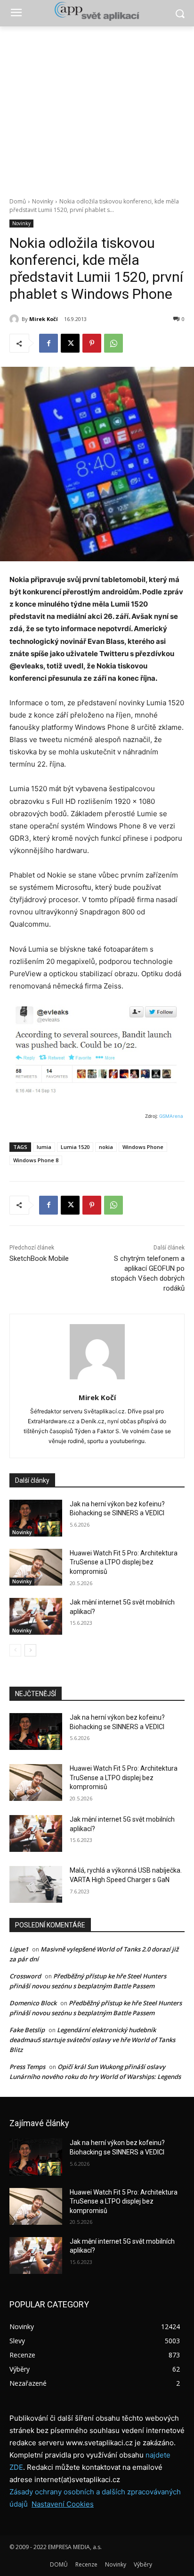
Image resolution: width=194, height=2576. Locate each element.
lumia (44, 1147)
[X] (70, 343)
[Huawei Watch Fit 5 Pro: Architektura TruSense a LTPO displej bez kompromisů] (36, 1567)
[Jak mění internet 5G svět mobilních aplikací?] (36, 1616)
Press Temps (27, 2067)
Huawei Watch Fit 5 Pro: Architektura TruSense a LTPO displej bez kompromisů (124, 1562)
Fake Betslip (27, 2030)
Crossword (25, 1976)
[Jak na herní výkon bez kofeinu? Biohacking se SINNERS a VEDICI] (36, 1518)
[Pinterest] (92, 343)
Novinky (43, 201)
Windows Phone (143, 1147)
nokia (106, 1147)
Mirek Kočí (44, 319)
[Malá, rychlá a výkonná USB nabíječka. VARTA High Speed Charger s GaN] (36, 1884)
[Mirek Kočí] (16, 319)
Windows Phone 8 (36, 1160)
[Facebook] (48, 343)
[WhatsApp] (113, 343)
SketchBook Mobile (39, 1258)
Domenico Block (33, 2003)
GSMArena (172, 1116)
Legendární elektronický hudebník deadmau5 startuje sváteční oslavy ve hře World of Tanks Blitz (92, 2040)
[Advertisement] (97, 107)
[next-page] (30, 1650)
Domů (18, 201)
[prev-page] (15, 1650)
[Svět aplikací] (97, 11)
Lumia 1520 (75, 1147)
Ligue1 (19, 1949)
